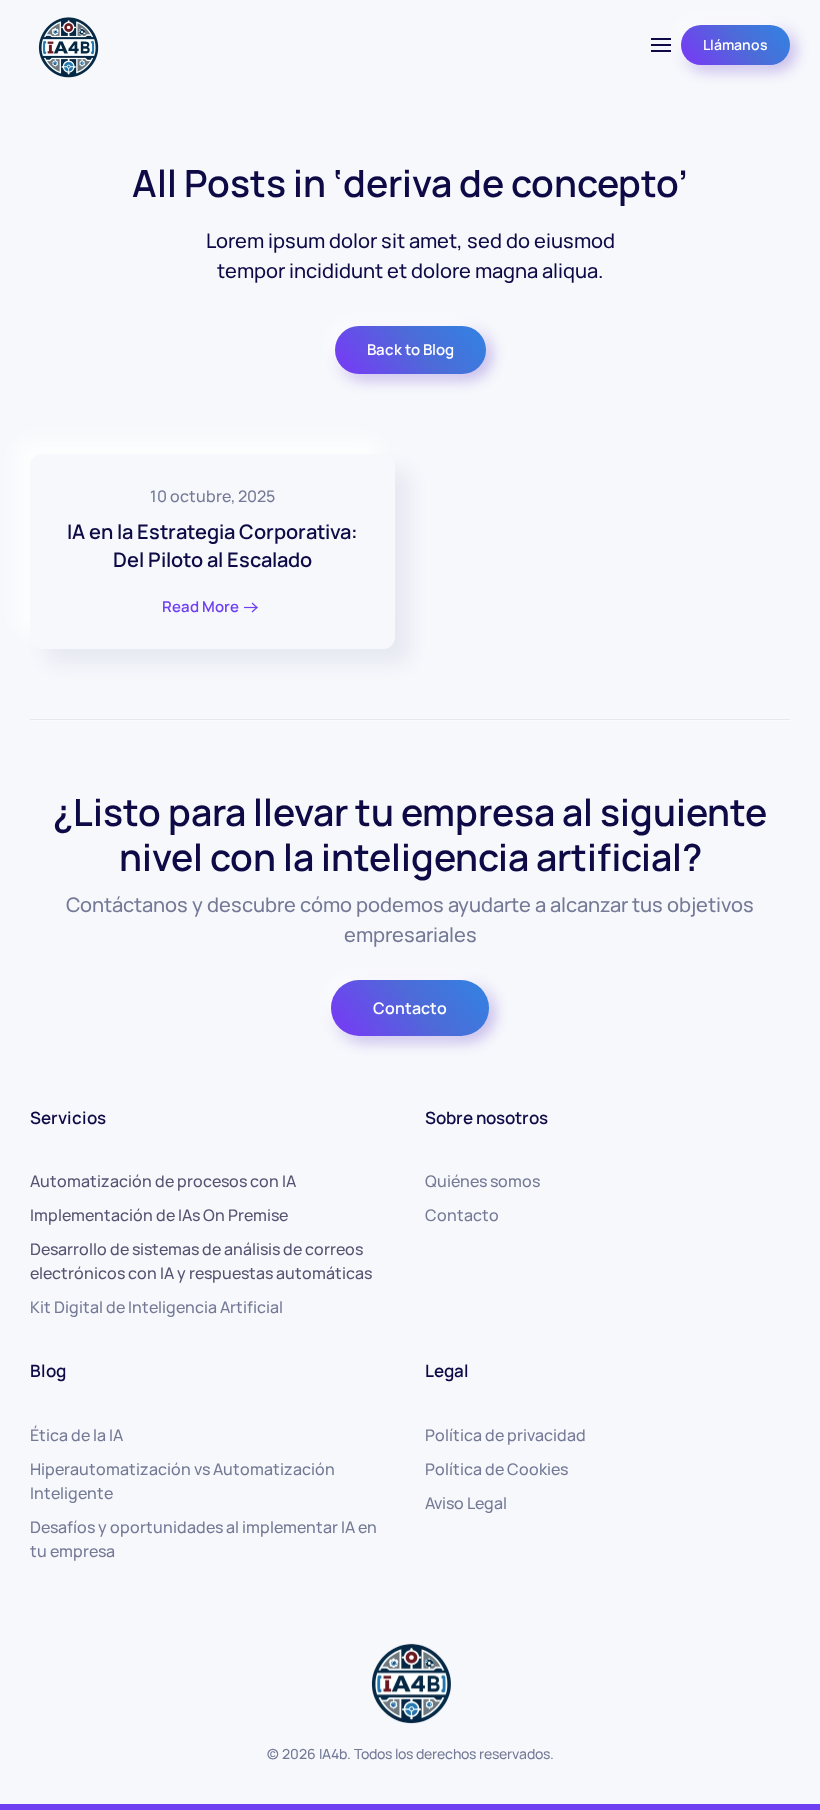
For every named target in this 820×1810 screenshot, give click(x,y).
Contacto (410, 1008)
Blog (48, 1370)
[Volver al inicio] (67, 45)
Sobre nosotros (486, 1117)
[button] (661, 45)
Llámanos (735, 44)
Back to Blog (410, 349)
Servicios (68, 1117)
